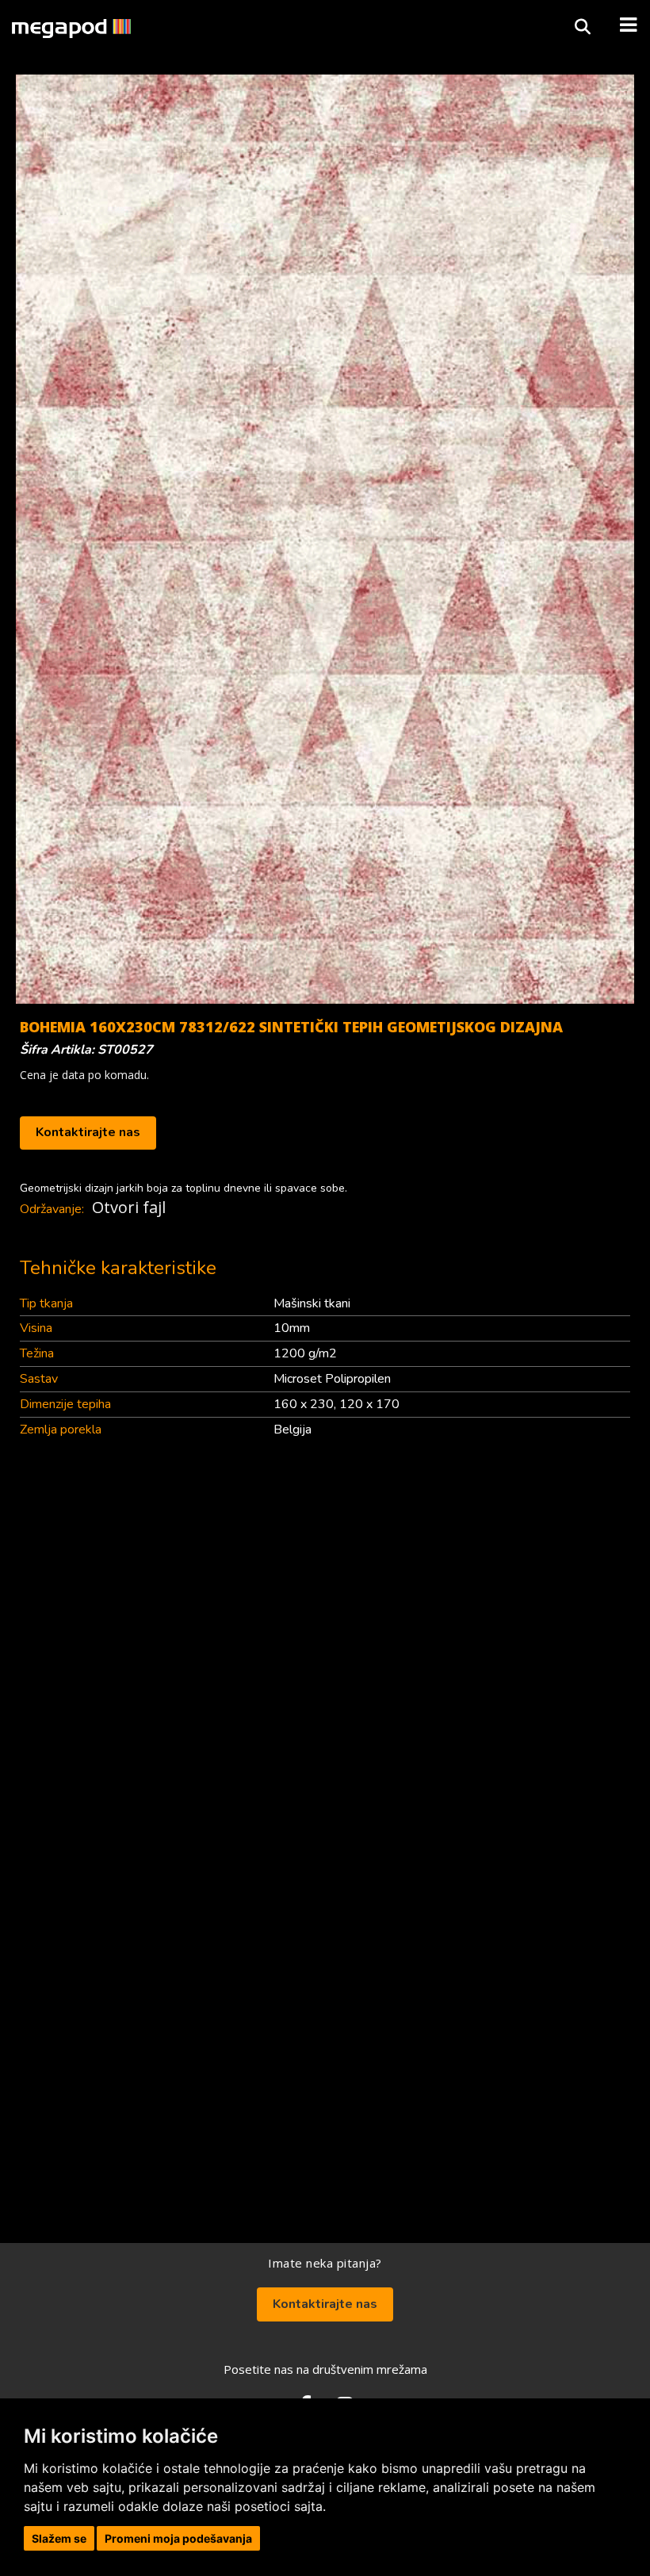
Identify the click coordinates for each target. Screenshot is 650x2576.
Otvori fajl (129, 1207)
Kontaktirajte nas (88, 1132)
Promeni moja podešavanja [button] (178, 2538)
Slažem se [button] (59, 2538)
